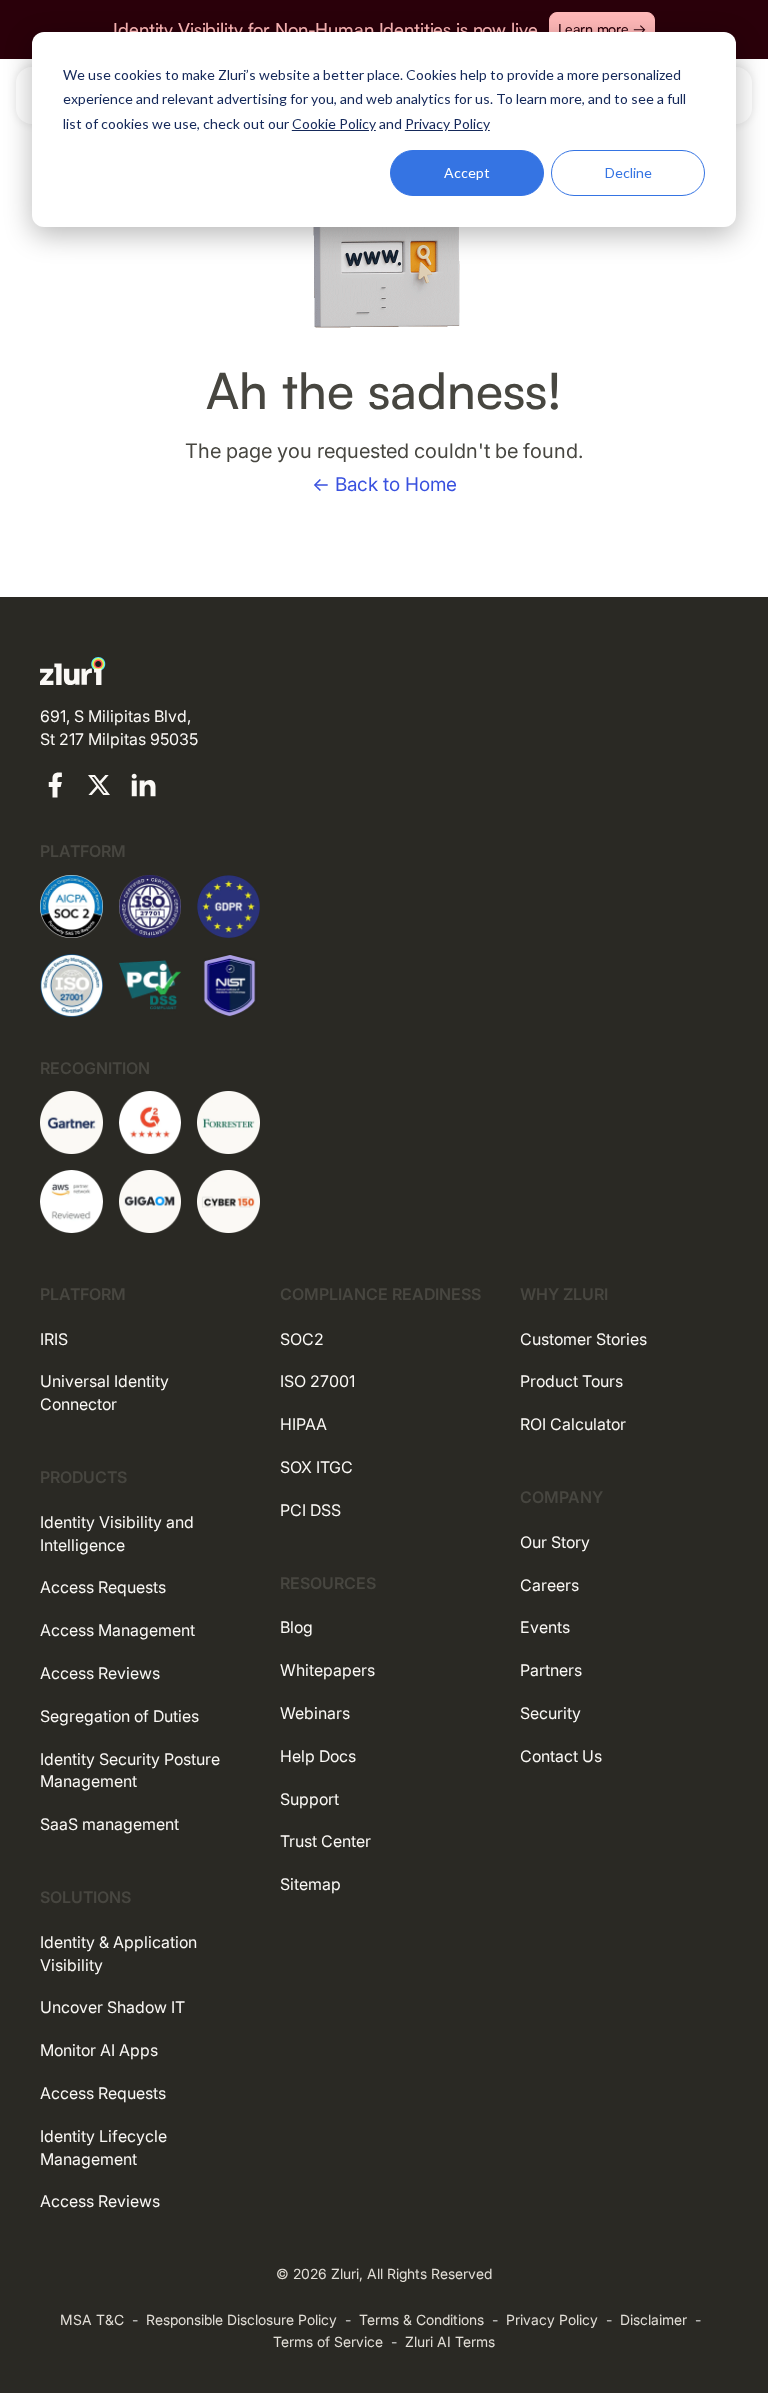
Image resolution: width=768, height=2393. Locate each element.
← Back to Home (384, 484)
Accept (467, 172)
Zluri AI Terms (450, 2341)
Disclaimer (653, 2319)
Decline (628, 172)
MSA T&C (92, 2319)
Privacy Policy (552, 2319)
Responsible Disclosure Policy (241, 2319)
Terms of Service (328, 2341)
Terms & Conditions (421, 2319)
